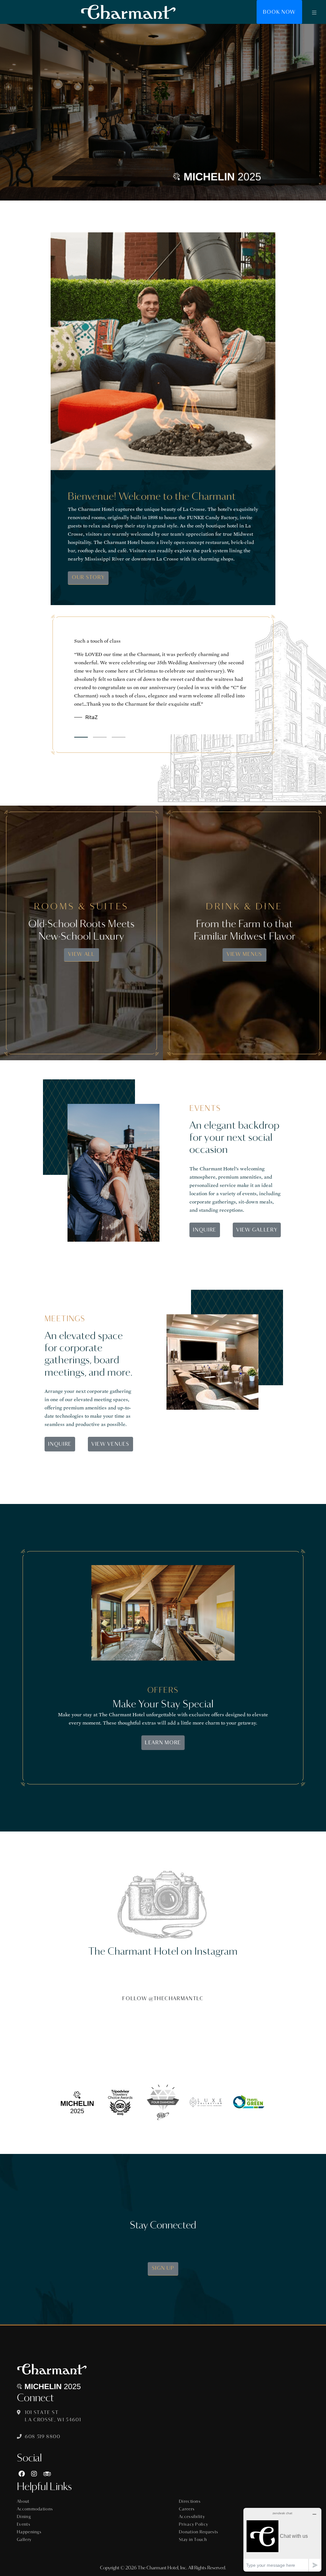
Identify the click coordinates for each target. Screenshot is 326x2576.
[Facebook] (22, 2474)
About (23, 2502)
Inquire (205, 1230)
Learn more (163, 1743)
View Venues (110, 1444)
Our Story (88, 577)
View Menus (244, 954)
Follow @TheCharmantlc (163, 1998)
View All (81, 954)
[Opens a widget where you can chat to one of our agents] (282, 2540)
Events (24, 2524)
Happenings (29, 2532)
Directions (190, 2502)
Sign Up (163, 2268)
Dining (24, 2517)
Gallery (24, 2540)
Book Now (279, 12)
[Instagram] (34, 2474)
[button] (314, 12)
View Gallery (257, 1230)
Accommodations (35, 2509)
